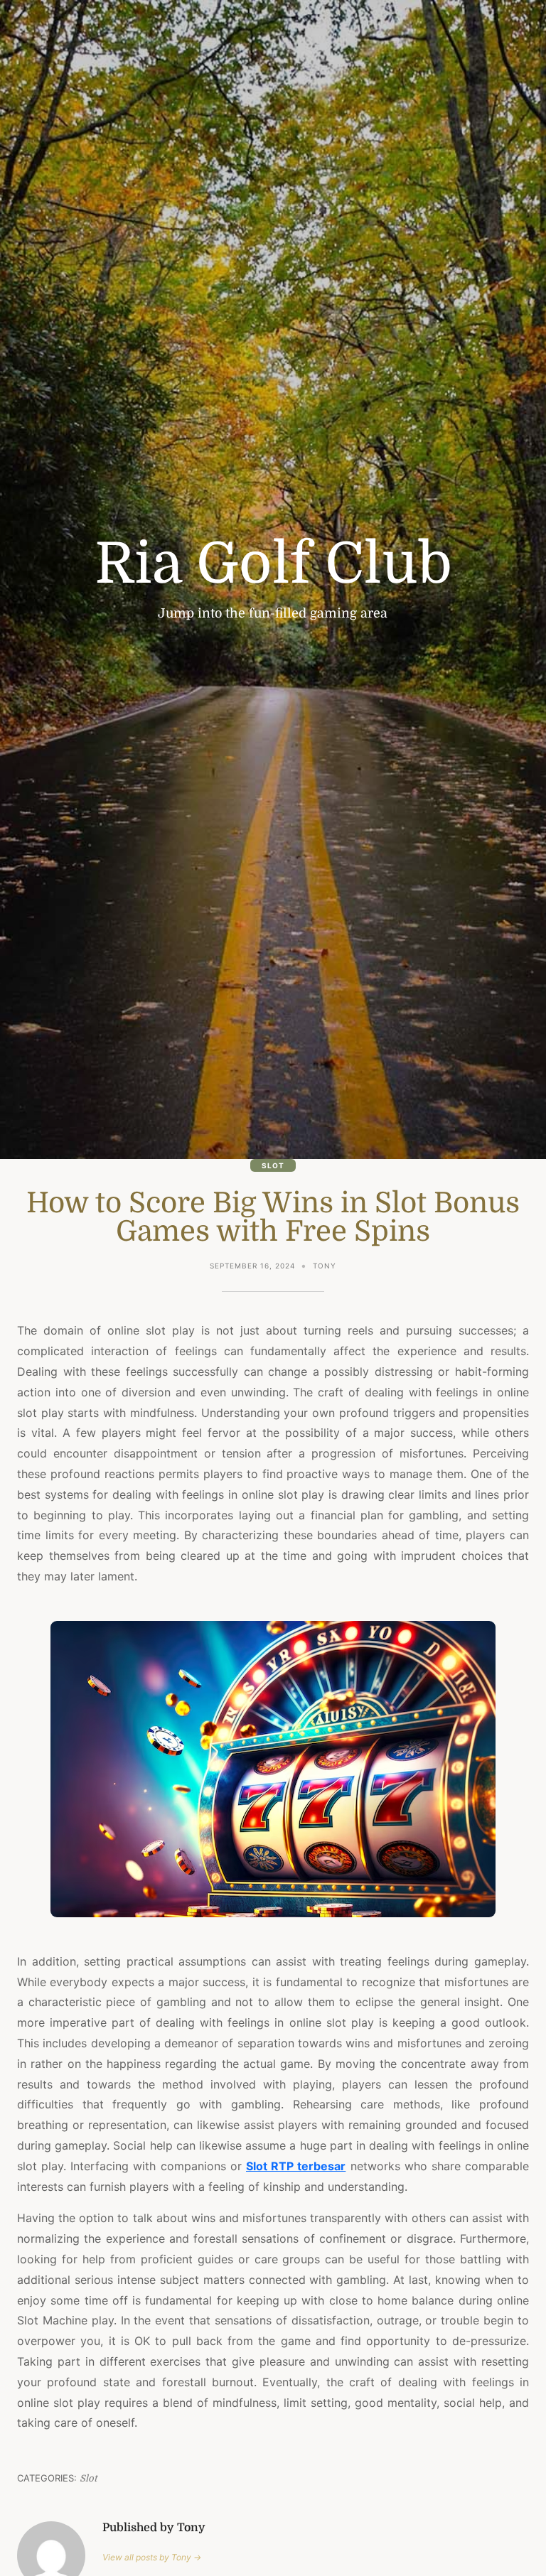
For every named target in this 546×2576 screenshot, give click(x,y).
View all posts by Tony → (152, 2557)
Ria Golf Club (273, 564)
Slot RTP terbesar (296, 2166)
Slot (273, 1165)
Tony (325, 1266)
